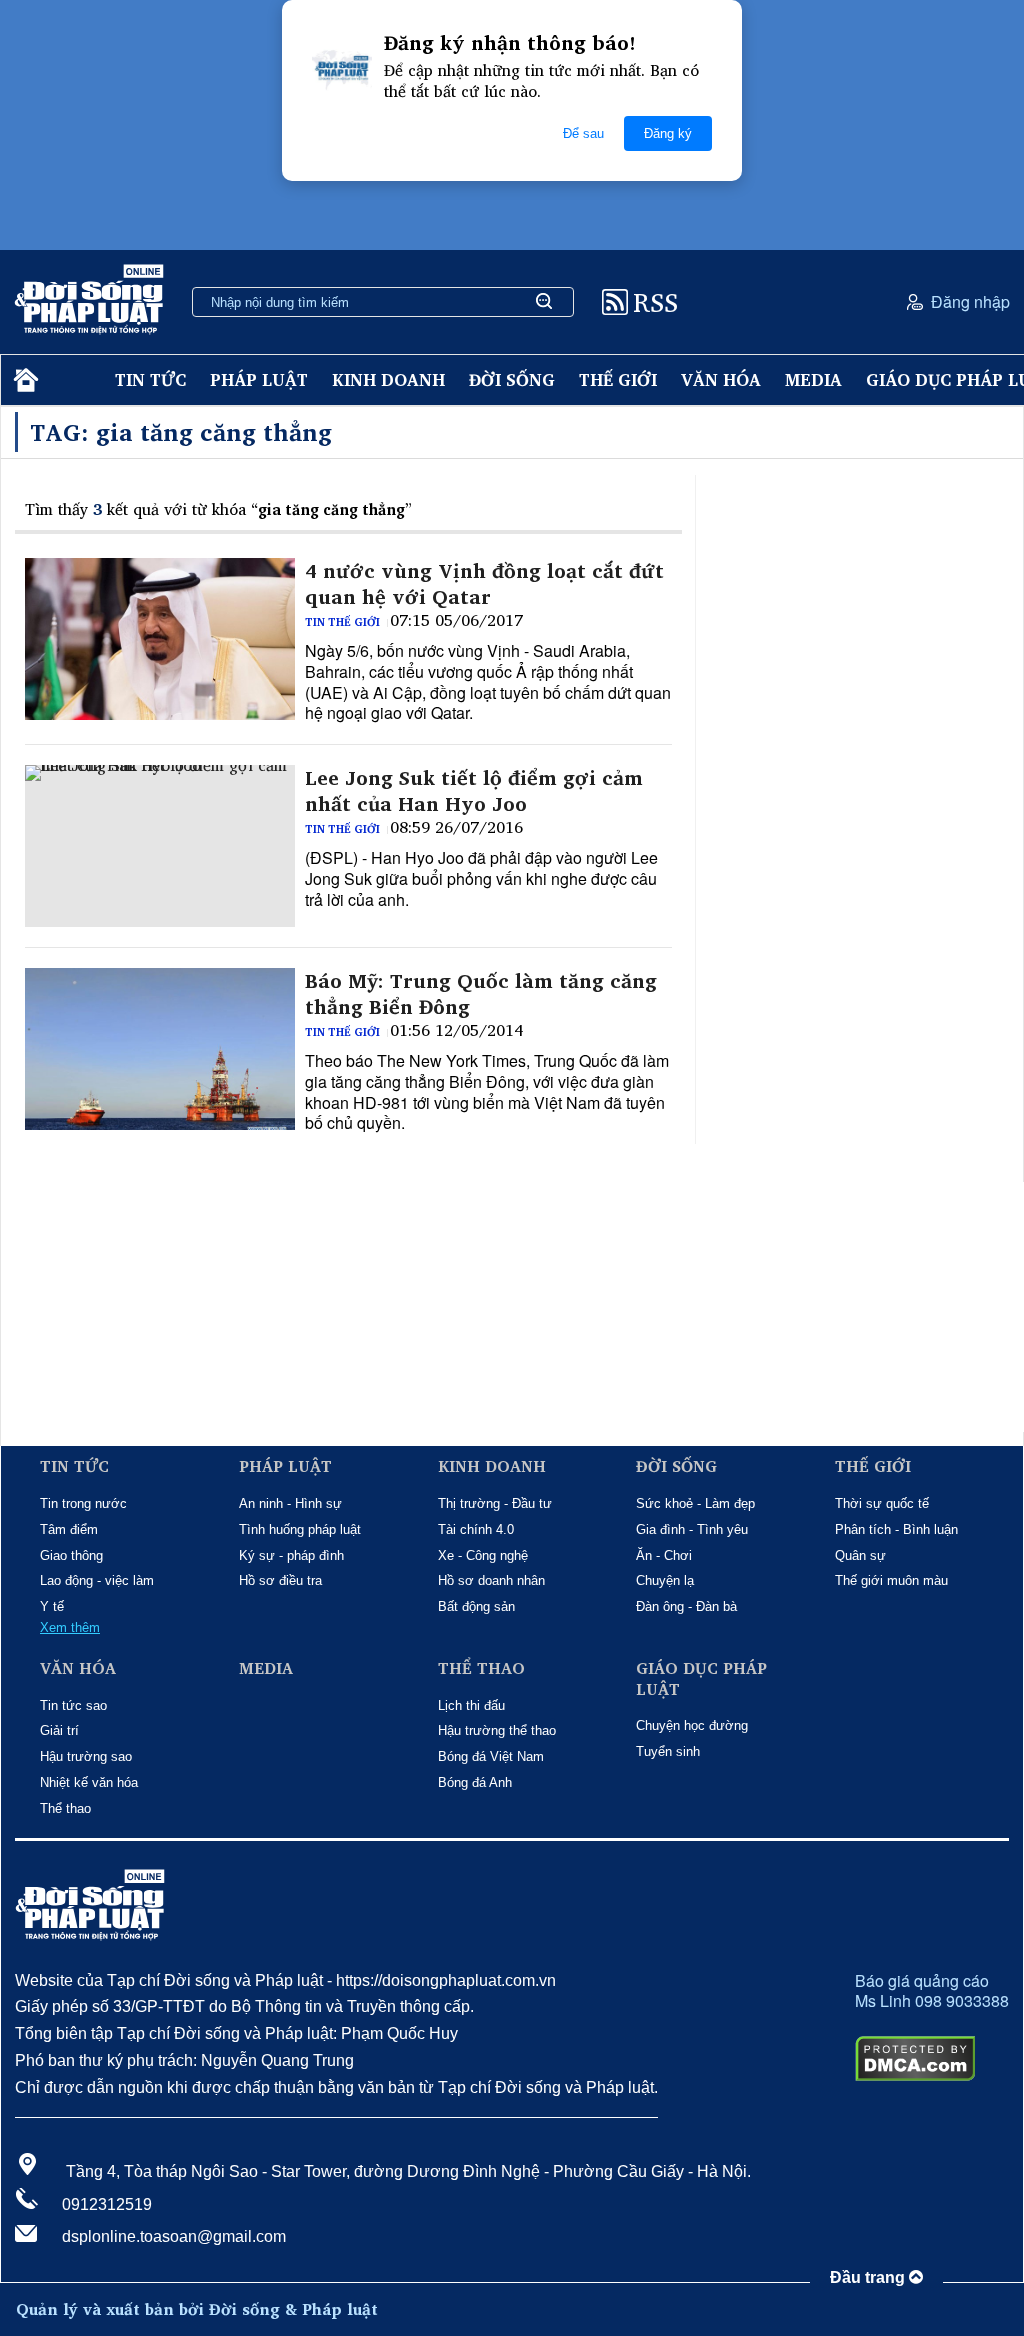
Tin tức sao (73, 1705)
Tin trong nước (83, 1503)
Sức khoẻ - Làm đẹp (695, 1503)
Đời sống (512, 379)
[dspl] (23, 380)
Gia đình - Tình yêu (692, 1529)
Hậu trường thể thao (497, 1730)
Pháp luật (259, 379)
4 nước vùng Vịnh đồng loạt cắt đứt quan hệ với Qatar (484, 584)
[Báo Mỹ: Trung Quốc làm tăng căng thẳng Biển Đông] (160, 1049)
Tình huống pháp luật (300, 1529)
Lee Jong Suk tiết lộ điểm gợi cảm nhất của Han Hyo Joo (474, 791)
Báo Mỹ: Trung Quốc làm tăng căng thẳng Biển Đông (481, 994)
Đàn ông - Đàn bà (686, 1606)
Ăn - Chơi (664, 1555)
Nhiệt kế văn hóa (89, 1782)
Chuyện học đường (692, 1725)
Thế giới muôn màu (891, 1580)
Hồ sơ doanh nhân (491, 1580)
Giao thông (71, 1555)
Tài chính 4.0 (476, 1529)
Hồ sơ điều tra (280, 1580)
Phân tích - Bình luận (896, 1529)
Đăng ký (668, 133)
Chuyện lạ (665, 1580)
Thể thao (65, 1808)
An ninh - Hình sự (290, 1503)
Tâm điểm (69, 1529)
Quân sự (860, 1555)
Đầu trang (869, 2277)
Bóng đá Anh (475, 1782)
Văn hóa (721, 379)
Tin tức (150, 379)
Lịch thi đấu (471, 1705)
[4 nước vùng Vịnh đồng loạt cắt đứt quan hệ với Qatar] (160, 639)
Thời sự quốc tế (882, 1503)
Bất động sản (476, 1606)
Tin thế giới (342, 622)
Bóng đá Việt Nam (491, 1756)
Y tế (52, 1606)
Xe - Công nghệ (483, 1555)
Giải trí (59, 1730)
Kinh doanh (388, 379)
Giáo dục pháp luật (701, 1679)
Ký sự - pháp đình (291, 1555)
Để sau (583, 133)
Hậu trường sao (86, 1756)
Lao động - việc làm (97, 1580)
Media (813, 379)
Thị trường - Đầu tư (495, 1503)
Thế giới (618, 379)
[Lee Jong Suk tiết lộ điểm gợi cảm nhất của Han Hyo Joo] (160, 846)
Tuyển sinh (668, 1751)
